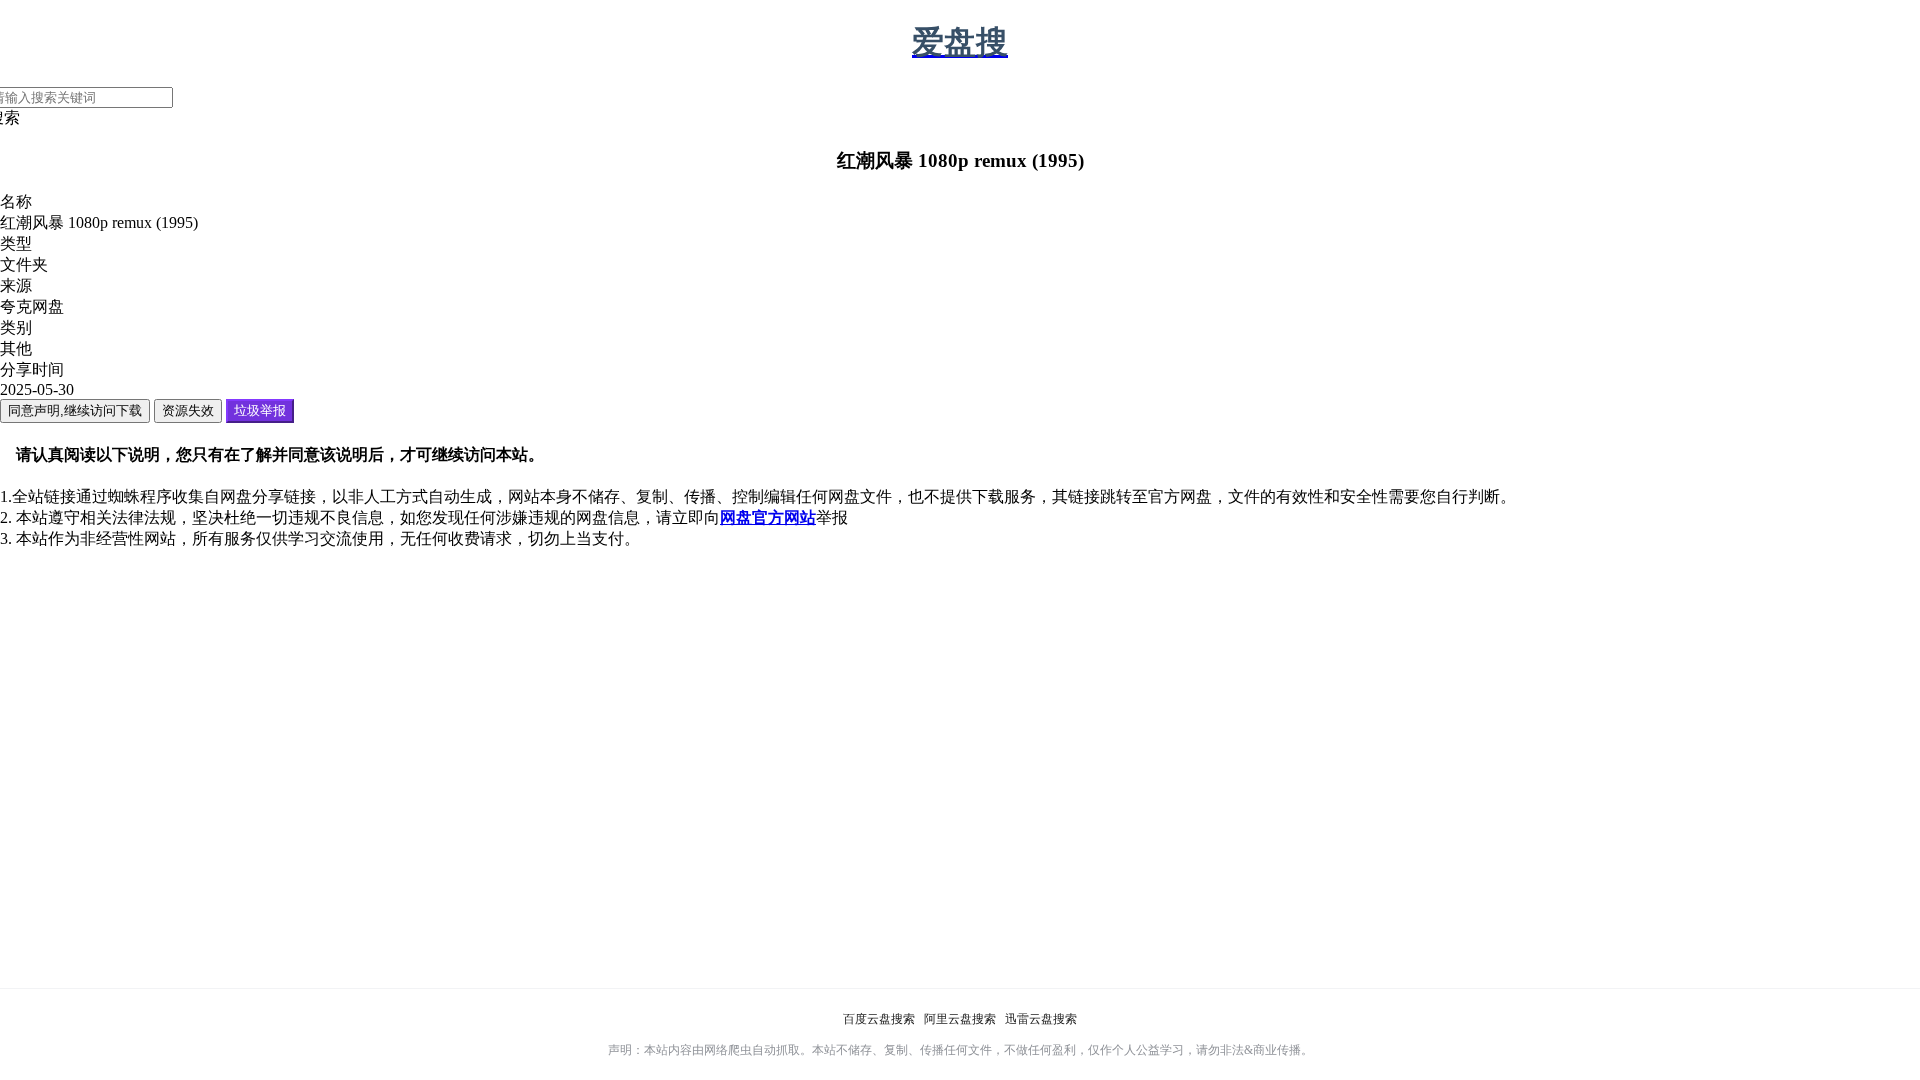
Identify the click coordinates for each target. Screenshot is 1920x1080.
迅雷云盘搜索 (1041, 1019)
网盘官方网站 (768, 517)
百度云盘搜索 (879, 1019)
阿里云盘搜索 (960, 1019)
